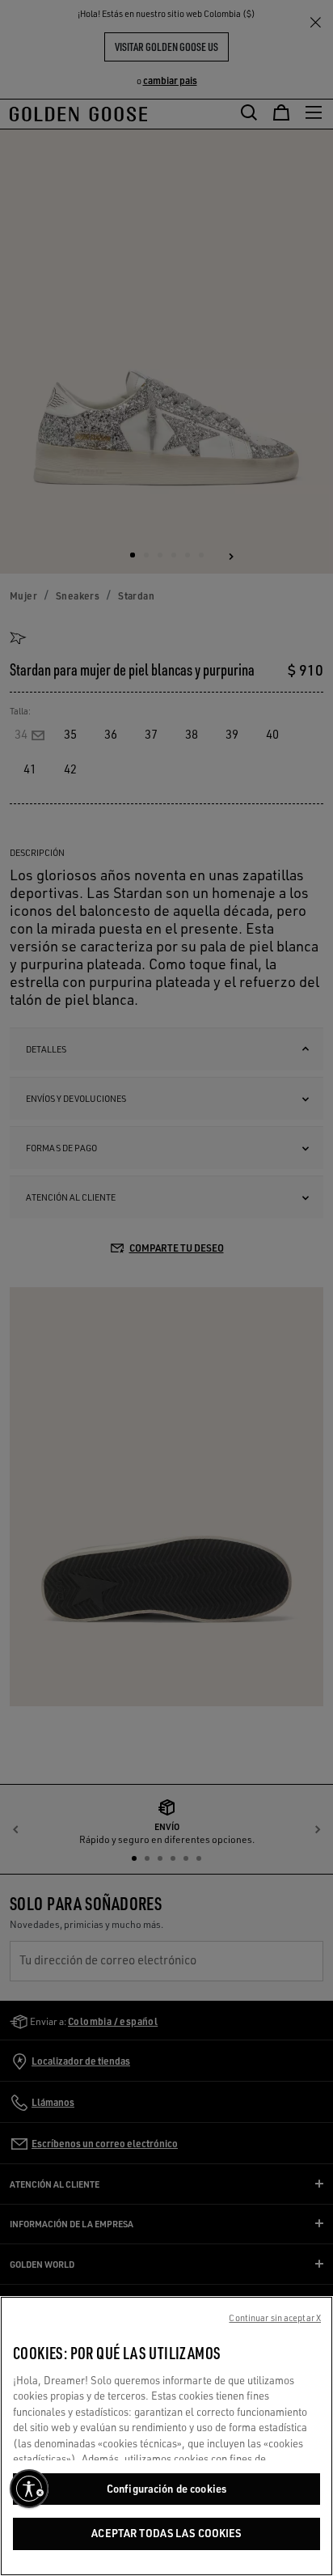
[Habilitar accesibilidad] (29, 2489)
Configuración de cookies (166, 2489)
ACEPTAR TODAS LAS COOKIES (166, 2533)
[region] (166, 2436)
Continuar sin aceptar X (275, 2318)
